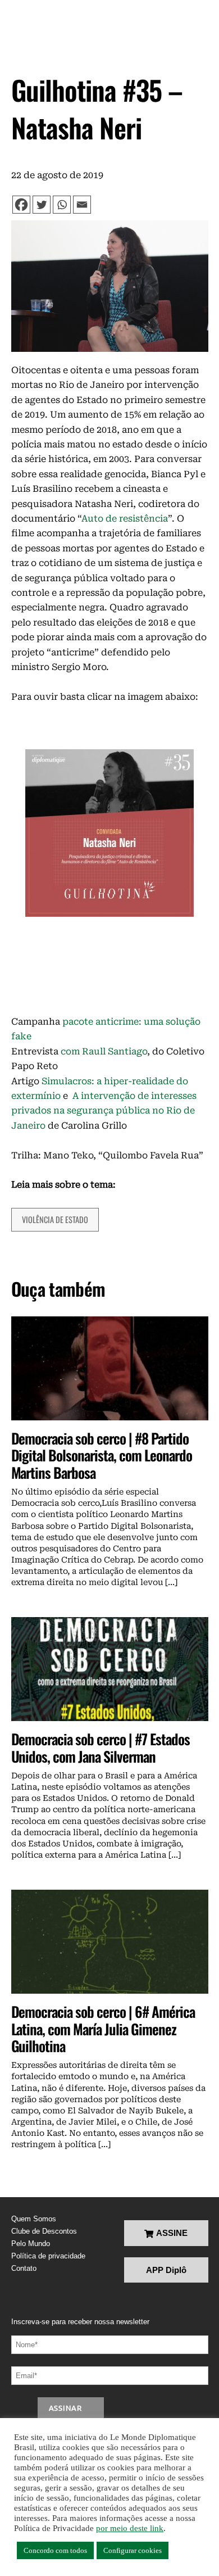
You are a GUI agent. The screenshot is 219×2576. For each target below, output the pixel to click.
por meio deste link (130, 2528)
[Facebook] (21, 205)
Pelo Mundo (31, 2244)
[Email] (82, 205)
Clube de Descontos (44, 2231)
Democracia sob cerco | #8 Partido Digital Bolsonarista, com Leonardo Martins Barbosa (102, 1455)
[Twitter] (42, 205)
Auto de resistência (125, 519)
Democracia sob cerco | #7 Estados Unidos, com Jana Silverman (101, 1747)
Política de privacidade (48, 2256)
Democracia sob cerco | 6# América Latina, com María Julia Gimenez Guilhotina (103, 2028)
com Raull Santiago (104, 1051)
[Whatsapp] (62, 205)
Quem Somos (34, 2219)
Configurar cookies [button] (133, 2550)
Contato (24, 2268)
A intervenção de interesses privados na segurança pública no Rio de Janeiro (104, 1111)
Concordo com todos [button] (55, 2550)
